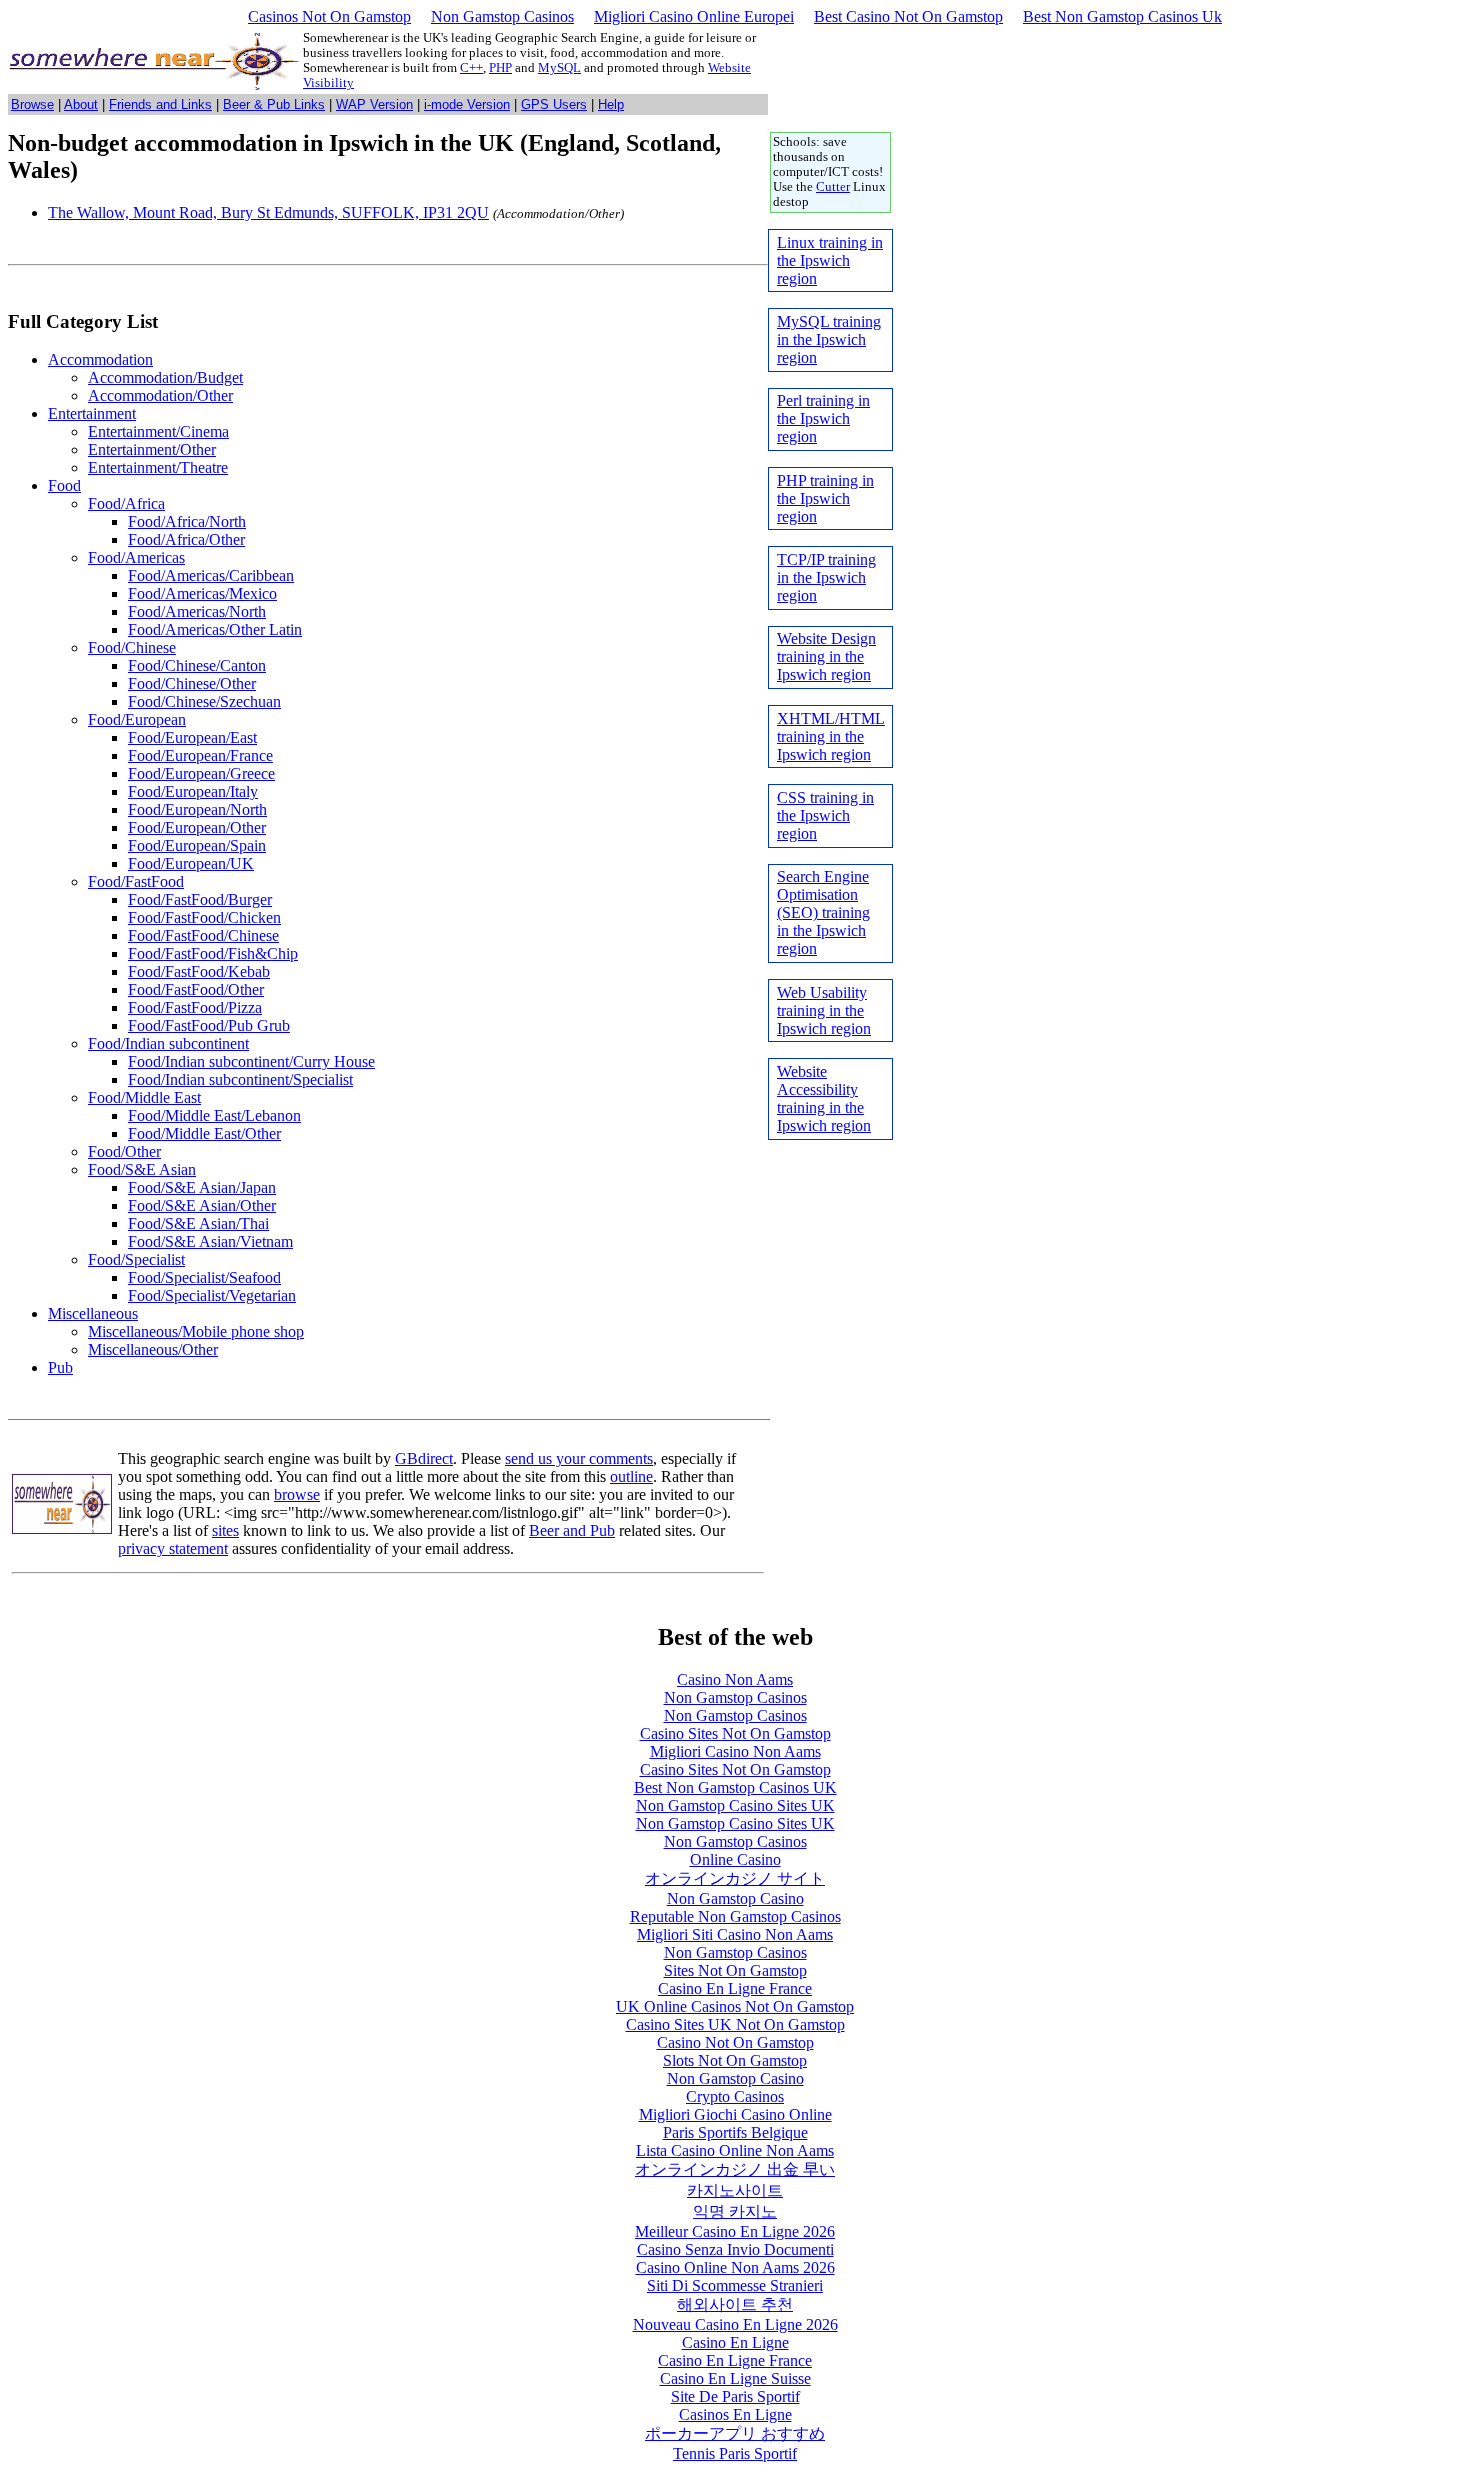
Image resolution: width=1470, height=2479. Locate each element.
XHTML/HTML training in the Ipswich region (831, 736)
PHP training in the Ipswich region (825, 498)
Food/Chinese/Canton (197, 665)
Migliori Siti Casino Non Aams (735, 1934)
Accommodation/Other (160, 395)
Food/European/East (192, 737)
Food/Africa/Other (186, 539)
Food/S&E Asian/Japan (202, 1187)
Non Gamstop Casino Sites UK (735, 1805)
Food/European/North (197, 809)
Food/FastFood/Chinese (203, 935)
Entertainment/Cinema (158, 431)
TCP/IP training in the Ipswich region (826, 577)
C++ (471, 68)
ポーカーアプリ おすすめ (735, 2433)
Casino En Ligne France (735, 1988)
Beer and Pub (572, 1530)
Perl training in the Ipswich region (823, 418)
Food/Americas (136, 557)
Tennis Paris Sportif (735, 2453)
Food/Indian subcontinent (168, 1043)
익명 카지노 (735, 2211)
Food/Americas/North (197, 611)
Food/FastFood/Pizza (195, 1007)
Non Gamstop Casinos (502, 16)
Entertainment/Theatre (158, 467)
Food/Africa (126, 503)
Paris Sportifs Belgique (735, 2132)
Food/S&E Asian (142, 1169)
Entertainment (92, 413)
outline (631, 1476)
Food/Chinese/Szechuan (204, 701)
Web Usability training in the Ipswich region (824, 1010)
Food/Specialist (136, 1259)
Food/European (137, 719)
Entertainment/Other (152, 449)
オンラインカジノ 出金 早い (735, 2169)
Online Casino (735, 1859)
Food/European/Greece (201, 773)
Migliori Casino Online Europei (694, 16)
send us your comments (579, 1458)
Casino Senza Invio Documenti (735, 2249)
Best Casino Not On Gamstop (908, 16)
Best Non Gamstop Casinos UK (735, 1787)
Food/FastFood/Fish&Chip (213, 953)
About (81, 104)
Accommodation (100, 359)
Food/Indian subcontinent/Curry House (251, 1061)
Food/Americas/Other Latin (215, 629)
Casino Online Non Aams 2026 (735, 2267)
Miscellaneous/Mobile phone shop (196, 1331)
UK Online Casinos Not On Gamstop (735, 2006)
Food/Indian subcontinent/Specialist (240, 1079)
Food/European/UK (191, 863)
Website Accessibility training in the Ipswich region (824, 1098)
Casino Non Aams (735, 1679)
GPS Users (554, 104)
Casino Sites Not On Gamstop (735, 1733)
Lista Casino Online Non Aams (735, 2150)
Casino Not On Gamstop (735, 2042)
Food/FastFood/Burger (200, 899)
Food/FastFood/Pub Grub (209, 1025)
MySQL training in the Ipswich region (829, 339)
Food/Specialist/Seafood (204, 1277)
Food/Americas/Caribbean (211, 575)
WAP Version (374, 104)
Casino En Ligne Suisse (735, 2378)
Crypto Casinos (735, 2096)
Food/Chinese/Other (192, 683)
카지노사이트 (735, 2190)
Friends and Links (160, 104)
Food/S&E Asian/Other (202, 1205)
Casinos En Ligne (735, 2414)
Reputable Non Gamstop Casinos (735, 1916)
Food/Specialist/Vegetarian (212, 1295)
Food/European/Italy (193, 791)
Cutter (833, 187)
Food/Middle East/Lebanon (214, 1115)
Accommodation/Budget (165, 377)
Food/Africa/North (187, 521)
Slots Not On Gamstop (735, 2060)
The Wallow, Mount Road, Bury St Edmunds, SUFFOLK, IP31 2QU (268, 212)
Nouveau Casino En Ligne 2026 (735, 2324)
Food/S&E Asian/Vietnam (210, 1241)
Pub (60, 1367)
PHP (500, 68)
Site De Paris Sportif (735, 2396)
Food (64, 485)
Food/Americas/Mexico (202, 593)
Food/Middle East (144, 1097)
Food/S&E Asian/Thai (198, 1223)
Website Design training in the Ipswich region (826, 656)
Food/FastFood (136, 881)
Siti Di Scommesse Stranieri (735, 2285)
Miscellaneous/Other (153, 1349)
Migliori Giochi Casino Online (735, 2114)
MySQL (559, 68)
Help (611, 104)
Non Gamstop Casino (735, 1898)
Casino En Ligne (735, 2342)
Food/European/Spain (197, 845)
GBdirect (424, 1458)
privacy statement (173, 1548)
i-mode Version (467, 104)
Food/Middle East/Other (204, 1133)
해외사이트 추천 (735, 2304)
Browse (32, 104)
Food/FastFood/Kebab (199, 971)
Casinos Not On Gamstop (329, 16)
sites (225, 1530)
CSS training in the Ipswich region (825, 815)
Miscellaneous (93, 1313)
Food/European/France (200, 755)
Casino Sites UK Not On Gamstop (735, 2024)
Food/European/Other (197, 827)
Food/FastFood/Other (196, 989)
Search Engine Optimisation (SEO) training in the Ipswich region (823, 912)
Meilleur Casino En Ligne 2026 (735, 2231)
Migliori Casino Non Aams (735, 1751)
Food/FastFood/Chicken (204, 917)
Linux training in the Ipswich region (830, 260)
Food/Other (124, 1151)
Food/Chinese (132, 647)
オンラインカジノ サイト (735, 1878)
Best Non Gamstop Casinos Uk (1122, 16)
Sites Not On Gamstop (735, 1970)
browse (297, 1494)
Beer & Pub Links (274, 104)
